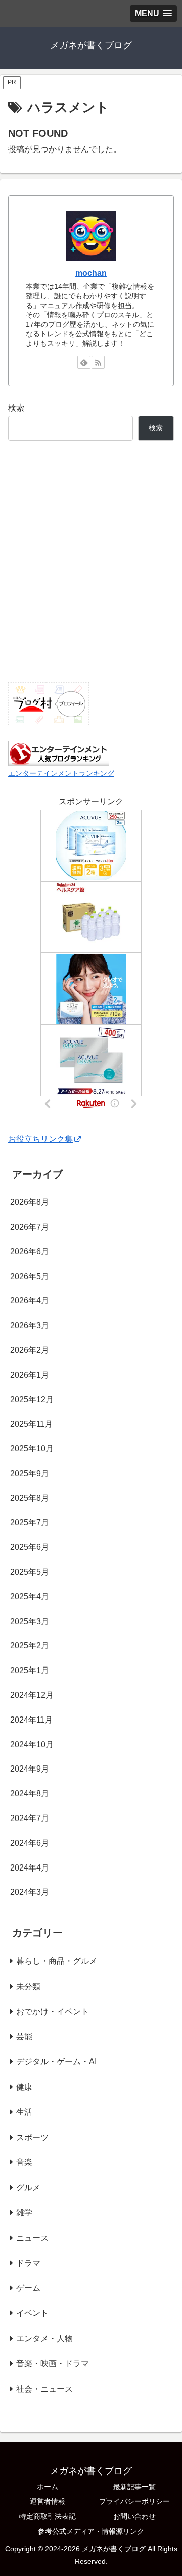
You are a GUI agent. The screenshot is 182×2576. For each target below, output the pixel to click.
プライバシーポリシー (134, 2501)
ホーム (48, 2487)
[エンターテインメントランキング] (59, 753)
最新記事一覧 (134, 2487)
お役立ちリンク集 (40, 1139)
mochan (91, 273)
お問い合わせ (134, 2516)
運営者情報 (48, 2501)
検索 (16, 408)
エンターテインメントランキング (61, 773)
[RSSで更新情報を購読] (98, 362)
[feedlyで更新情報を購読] (84, 362)
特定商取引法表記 (48, 2516)
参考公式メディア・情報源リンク (91, 2531)
